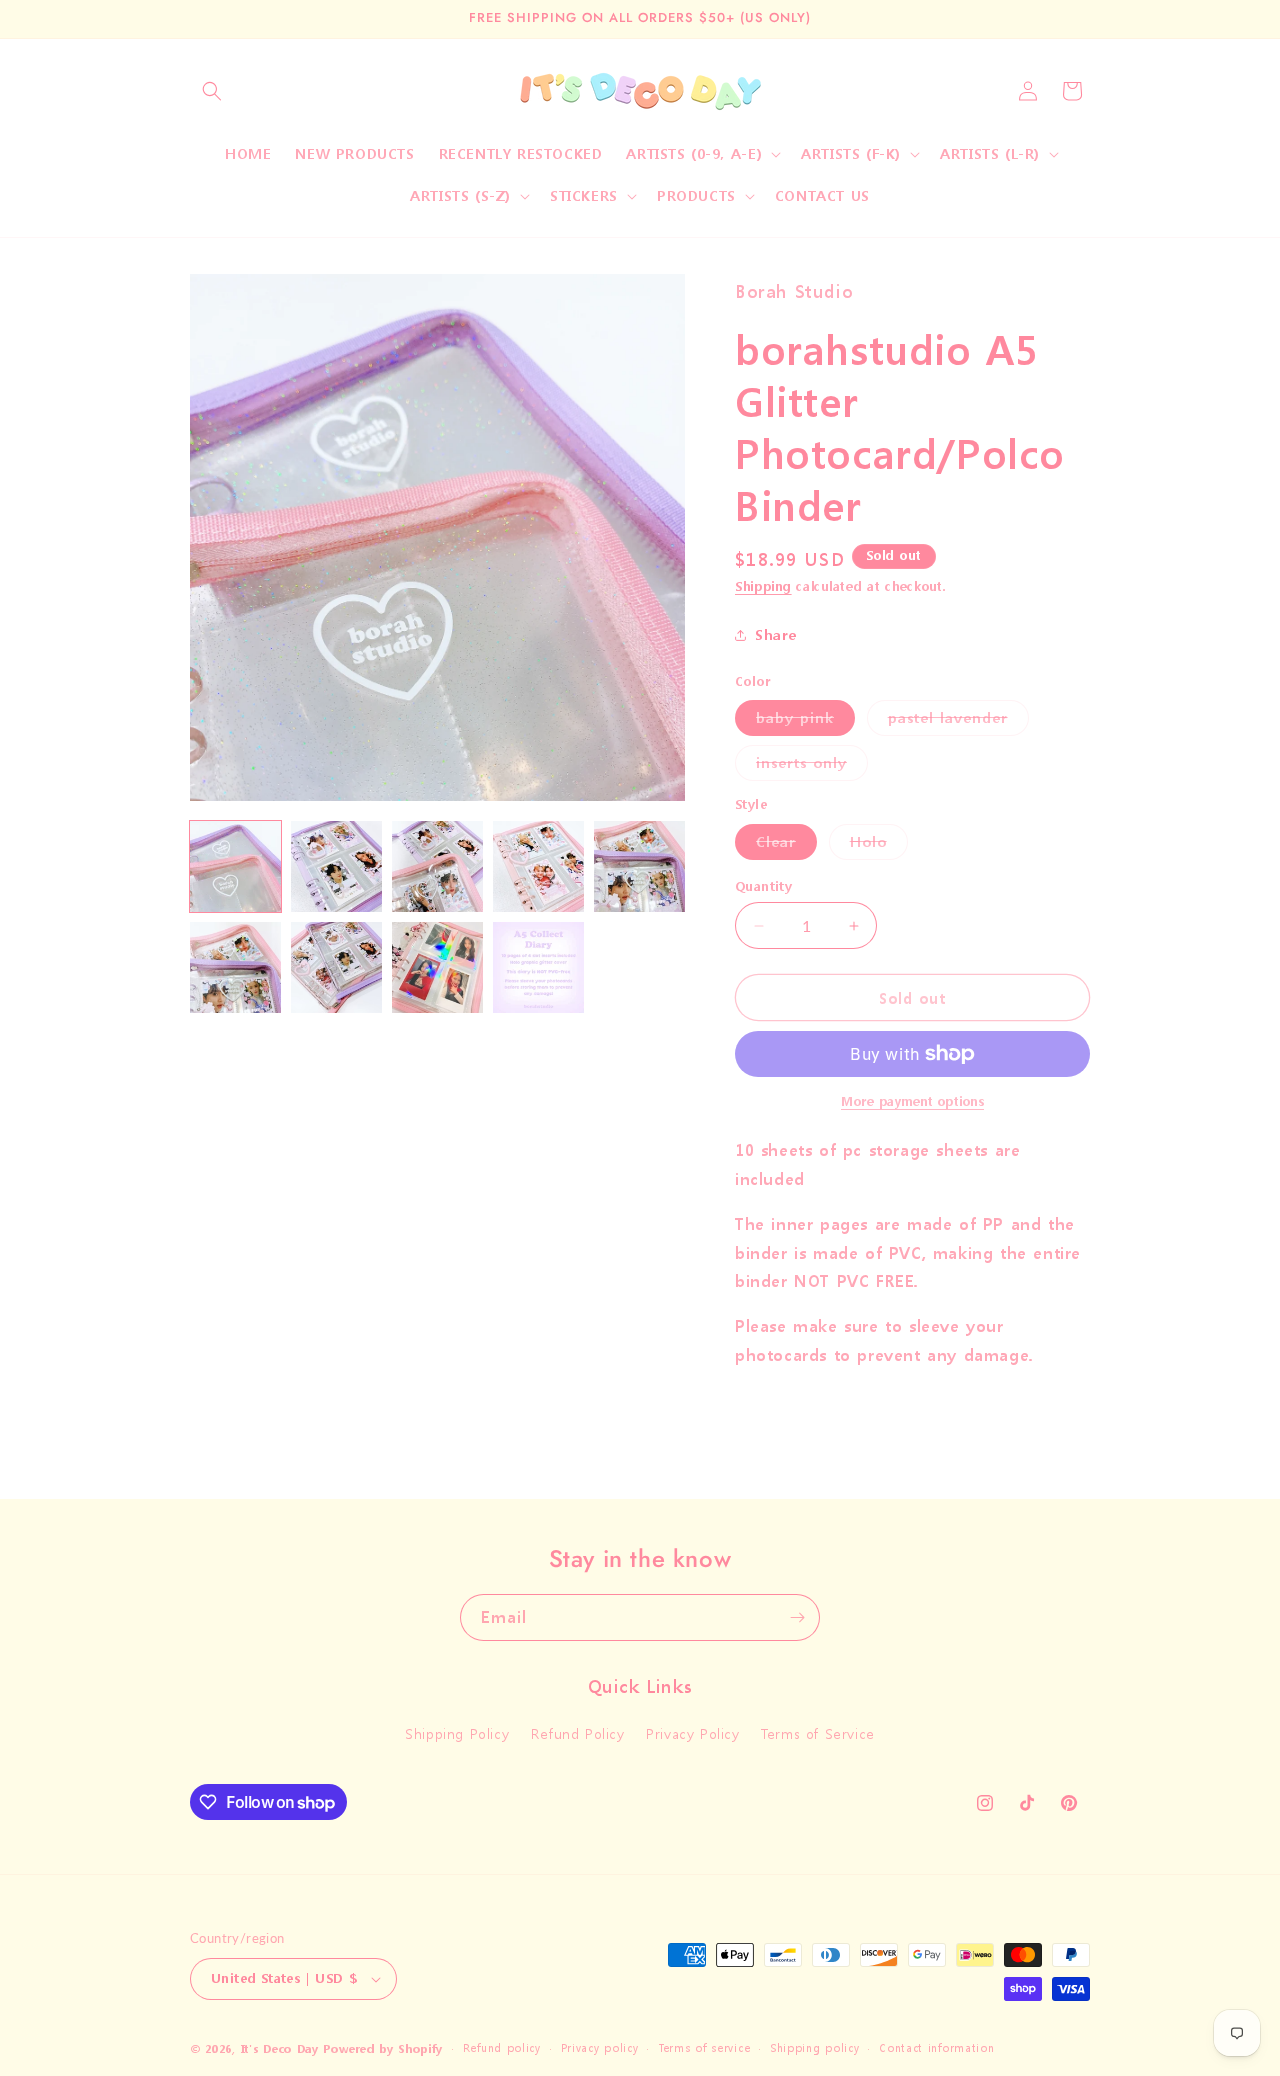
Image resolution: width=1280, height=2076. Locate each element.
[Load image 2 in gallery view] (336, 866)
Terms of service (704, 2048)
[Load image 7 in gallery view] (336, 967)
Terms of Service (818, 1734)
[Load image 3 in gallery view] (437, 866)
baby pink (805, 721)
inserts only (812, 766)
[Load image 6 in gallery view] (235, 967)
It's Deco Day (280, 2049)
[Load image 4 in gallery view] (538, 866)
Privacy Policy (692, 1734)
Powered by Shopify (383, 2049)
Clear (786, 845)
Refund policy (502, 2048)
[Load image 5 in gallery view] (639, 866)
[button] (212, 91)
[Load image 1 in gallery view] (235, 866)
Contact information (936, 2048)
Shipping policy (815, 2048)
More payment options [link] (912, 1101)
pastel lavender (958, 721)
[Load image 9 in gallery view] (538, 967)
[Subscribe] (797, 1617)
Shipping (763, 586)
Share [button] (776, 634)
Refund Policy (578, 1734)
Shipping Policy (457, 1734)
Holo (879, 845)
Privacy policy (600, 2048)
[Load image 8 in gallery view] (437, 967)
